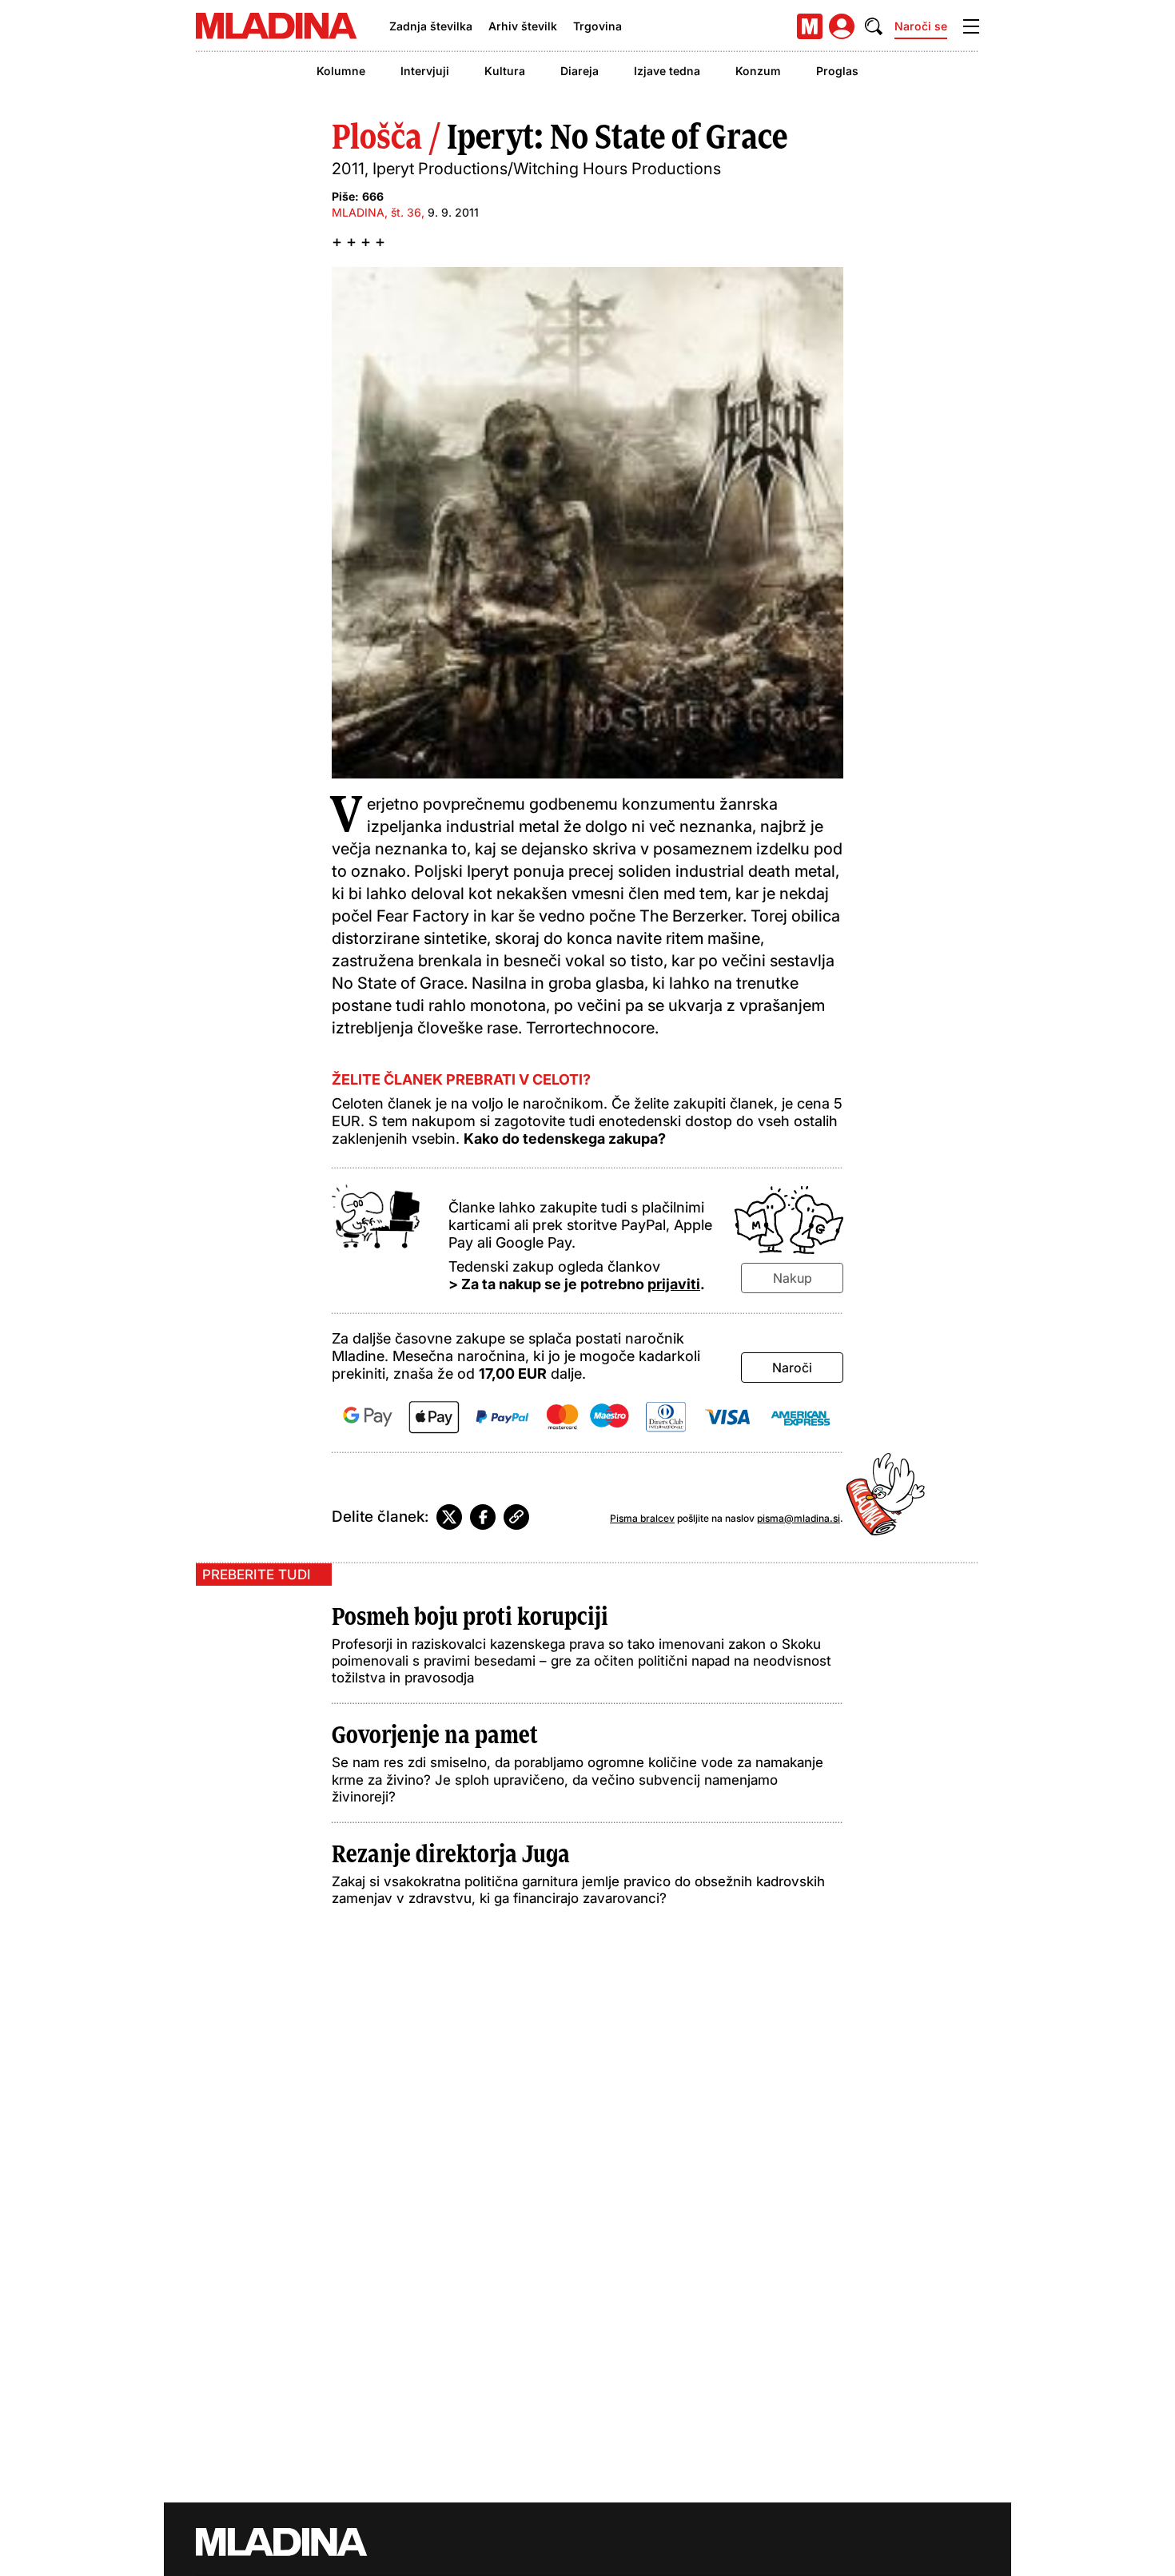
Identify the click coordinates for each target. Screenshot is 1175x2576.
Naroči (792, 1368)
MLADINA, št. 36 (376, 212)
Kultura (505, 71)
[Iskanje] (874, 26)
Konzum (758, 71)
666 (373, 196)
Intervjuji (425, 71)
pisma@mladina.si (799, 1518)
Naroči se (921, 26)
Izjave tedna (667, 71)
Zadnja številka (431, 26)
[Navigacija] (971, 26)
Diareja (580, 71)
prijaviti (674, 1284)
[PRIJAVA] (842, 26)
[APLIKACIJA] (810, 26)
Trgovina (597, 26)
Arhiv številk (523, 26)
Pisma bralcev (642, 1518)
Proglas (837, 71)
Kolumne (341, 71)
